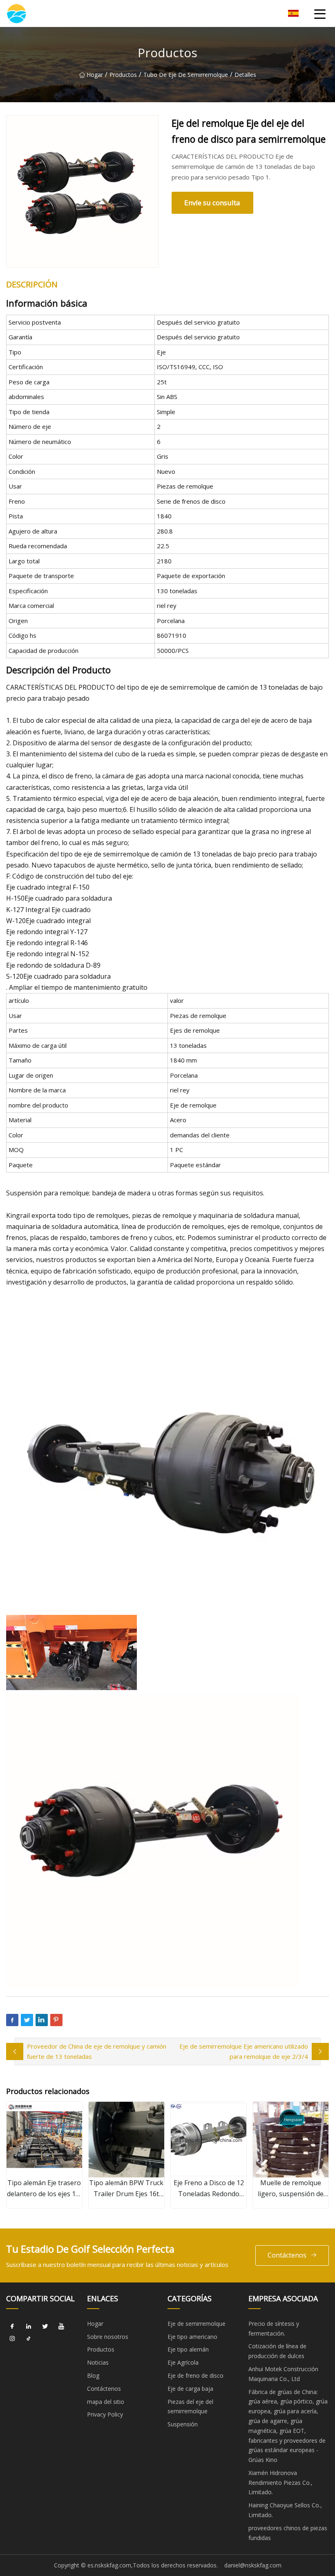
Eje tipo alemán (188, 2349)
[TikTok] (29, 2339)
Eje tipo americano (192, 2337)
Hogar (95, 75)
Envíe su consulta (212, 203)
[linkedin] (29, 2327)
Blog (93, 2375)
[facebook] (12, 2327)
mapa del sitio (106, 2402)
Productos (123, 75)
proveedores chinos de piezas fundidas (288, 2533)
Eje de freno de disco (195, 2375)
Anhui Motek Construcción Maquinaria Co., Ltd (283, 2374)
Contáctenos (287, 2255)
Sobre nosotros (108, 2337)
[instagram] (12, 2339)
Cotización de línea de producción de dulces (277, 2351)
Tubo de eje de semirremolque (186, 75)
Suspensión (183, 2424)
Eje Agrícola (183, 2362)
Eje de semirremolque (197, 2324)
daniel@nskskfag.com (253, 2565)
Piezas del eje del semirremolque (190, 2407)
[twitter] (45, 2327)
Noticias (98, 2362)
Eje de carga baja (190, 2389)
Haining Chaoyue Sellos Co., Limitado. (285, 2510)
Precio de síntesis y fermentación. (274, 2328)
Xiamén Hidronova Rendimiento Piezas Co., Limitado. (280, 2483)
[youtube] (61, 2327)
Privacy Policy (105, 2414)
